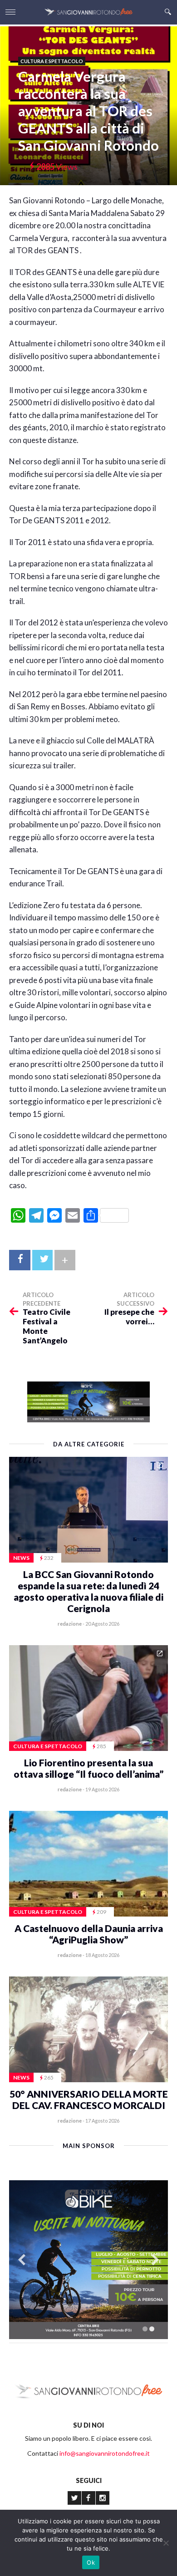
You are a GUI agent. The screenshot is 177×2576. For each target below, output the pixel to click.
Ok (91, 2562)
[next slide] (155, 2260)
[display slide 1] (145, 2329)
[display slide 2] (152, 2329)
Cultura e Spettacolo (52, 61)
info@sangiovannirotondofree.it (105, 2453)
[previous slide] (22, 2260)
